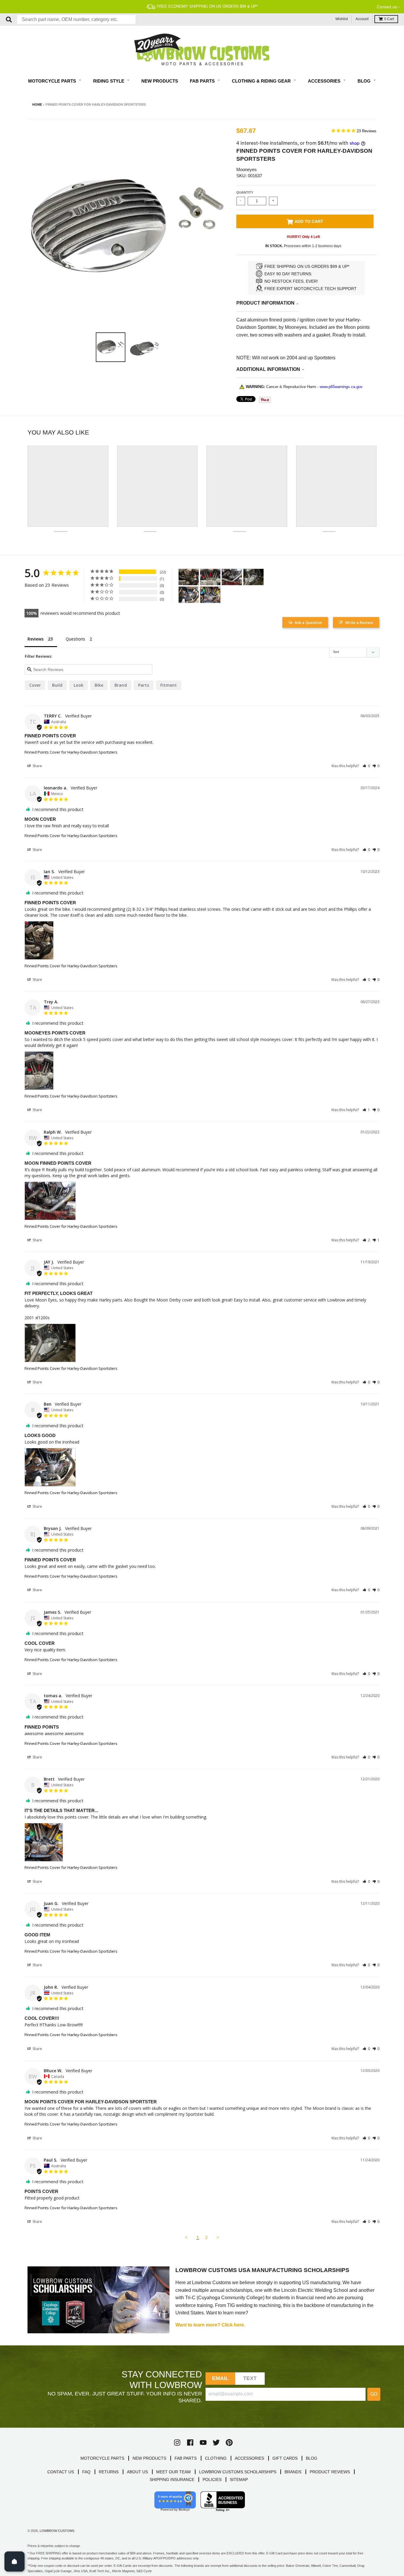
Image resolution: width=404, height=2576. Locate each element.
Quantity (245, 192)
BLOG (312, 2458)
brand (121, 685)
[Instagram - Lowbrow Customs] (177, 2443)
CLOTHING (216, 2458)
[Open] (14, 2561)
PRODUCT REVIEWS (330, 2472)
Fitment (169, 685)
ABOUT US (137, 2472)
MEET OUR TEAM (173, 2472)
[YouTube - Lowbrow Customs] (203, 2443)
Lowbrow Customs (57, 2531)
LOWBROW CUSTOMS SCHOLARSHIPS (238, 2472)
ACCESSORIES (249, 2458)
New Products (160, 81)
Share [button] (37, 766)
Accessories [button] (325, 81)
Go (374, 2394)
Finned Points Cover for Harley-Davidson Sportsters (71, 752)
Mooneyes (247, 169)
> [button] (218, 2237)
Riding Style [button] (109, 81)
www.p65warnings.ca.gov (341, 387)
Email (220, 2378)
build (57, 685)
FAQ (86, 2472)
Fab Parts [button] (203, 81)
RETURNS (109, 2472)
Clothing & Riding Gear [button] (262, 81)
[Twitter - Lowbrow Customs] (216, 2443)
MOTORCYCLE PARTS (102, 2458)
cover (35, 685)
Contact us (387, 7)
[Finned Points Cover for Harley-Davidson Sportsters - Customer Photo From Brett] (210, 595)
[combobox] (76, 20)
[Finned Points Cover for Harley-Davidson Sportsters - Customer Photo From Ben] (189, 595)
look (79, 685)
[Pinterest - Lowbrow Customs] (229, 2443)
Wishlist (342, 19)
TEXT (250, 2378)
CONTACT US (61, 2472)
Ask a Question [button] (308, 622)
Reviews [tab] (35, 639)
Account (362, 19)
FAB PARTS (186, 2458)
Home (37, 104)
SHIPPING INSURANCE (172, 2480)
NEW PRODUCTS (149, 2458)
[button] (366, 766)
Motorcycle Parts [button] (53, 81)
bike (99, 685)
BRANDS (293, 2472)
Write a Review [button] (359, 622)
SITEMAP (239, 2480)
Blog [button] (365, 81)
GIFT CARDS (285, 2458)
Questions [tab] (75, 639)
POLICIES (212, 2480)
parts (144, 685)
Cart (389, 19)
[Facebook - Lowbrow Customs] (190, 2443)
